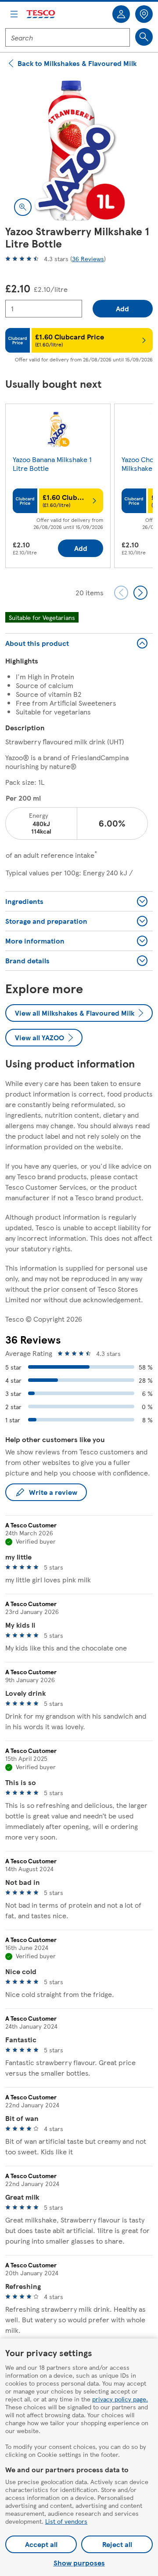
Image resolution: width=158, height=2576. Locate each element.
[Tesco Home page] (41, 14)
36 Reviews (88, 259)
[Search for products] (144, 37)
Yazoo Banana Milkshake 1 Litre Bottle (52, 464)
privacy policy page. (120, 2399)
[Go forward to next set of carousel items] (140, 593)
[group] (58, 488)
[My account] (121, 14)
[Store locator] (144, 14)
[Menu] (14, 14)
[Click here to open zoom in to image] (23, 207)
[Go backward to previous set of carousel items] (121, 593)
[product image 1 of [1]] (79, 151)
